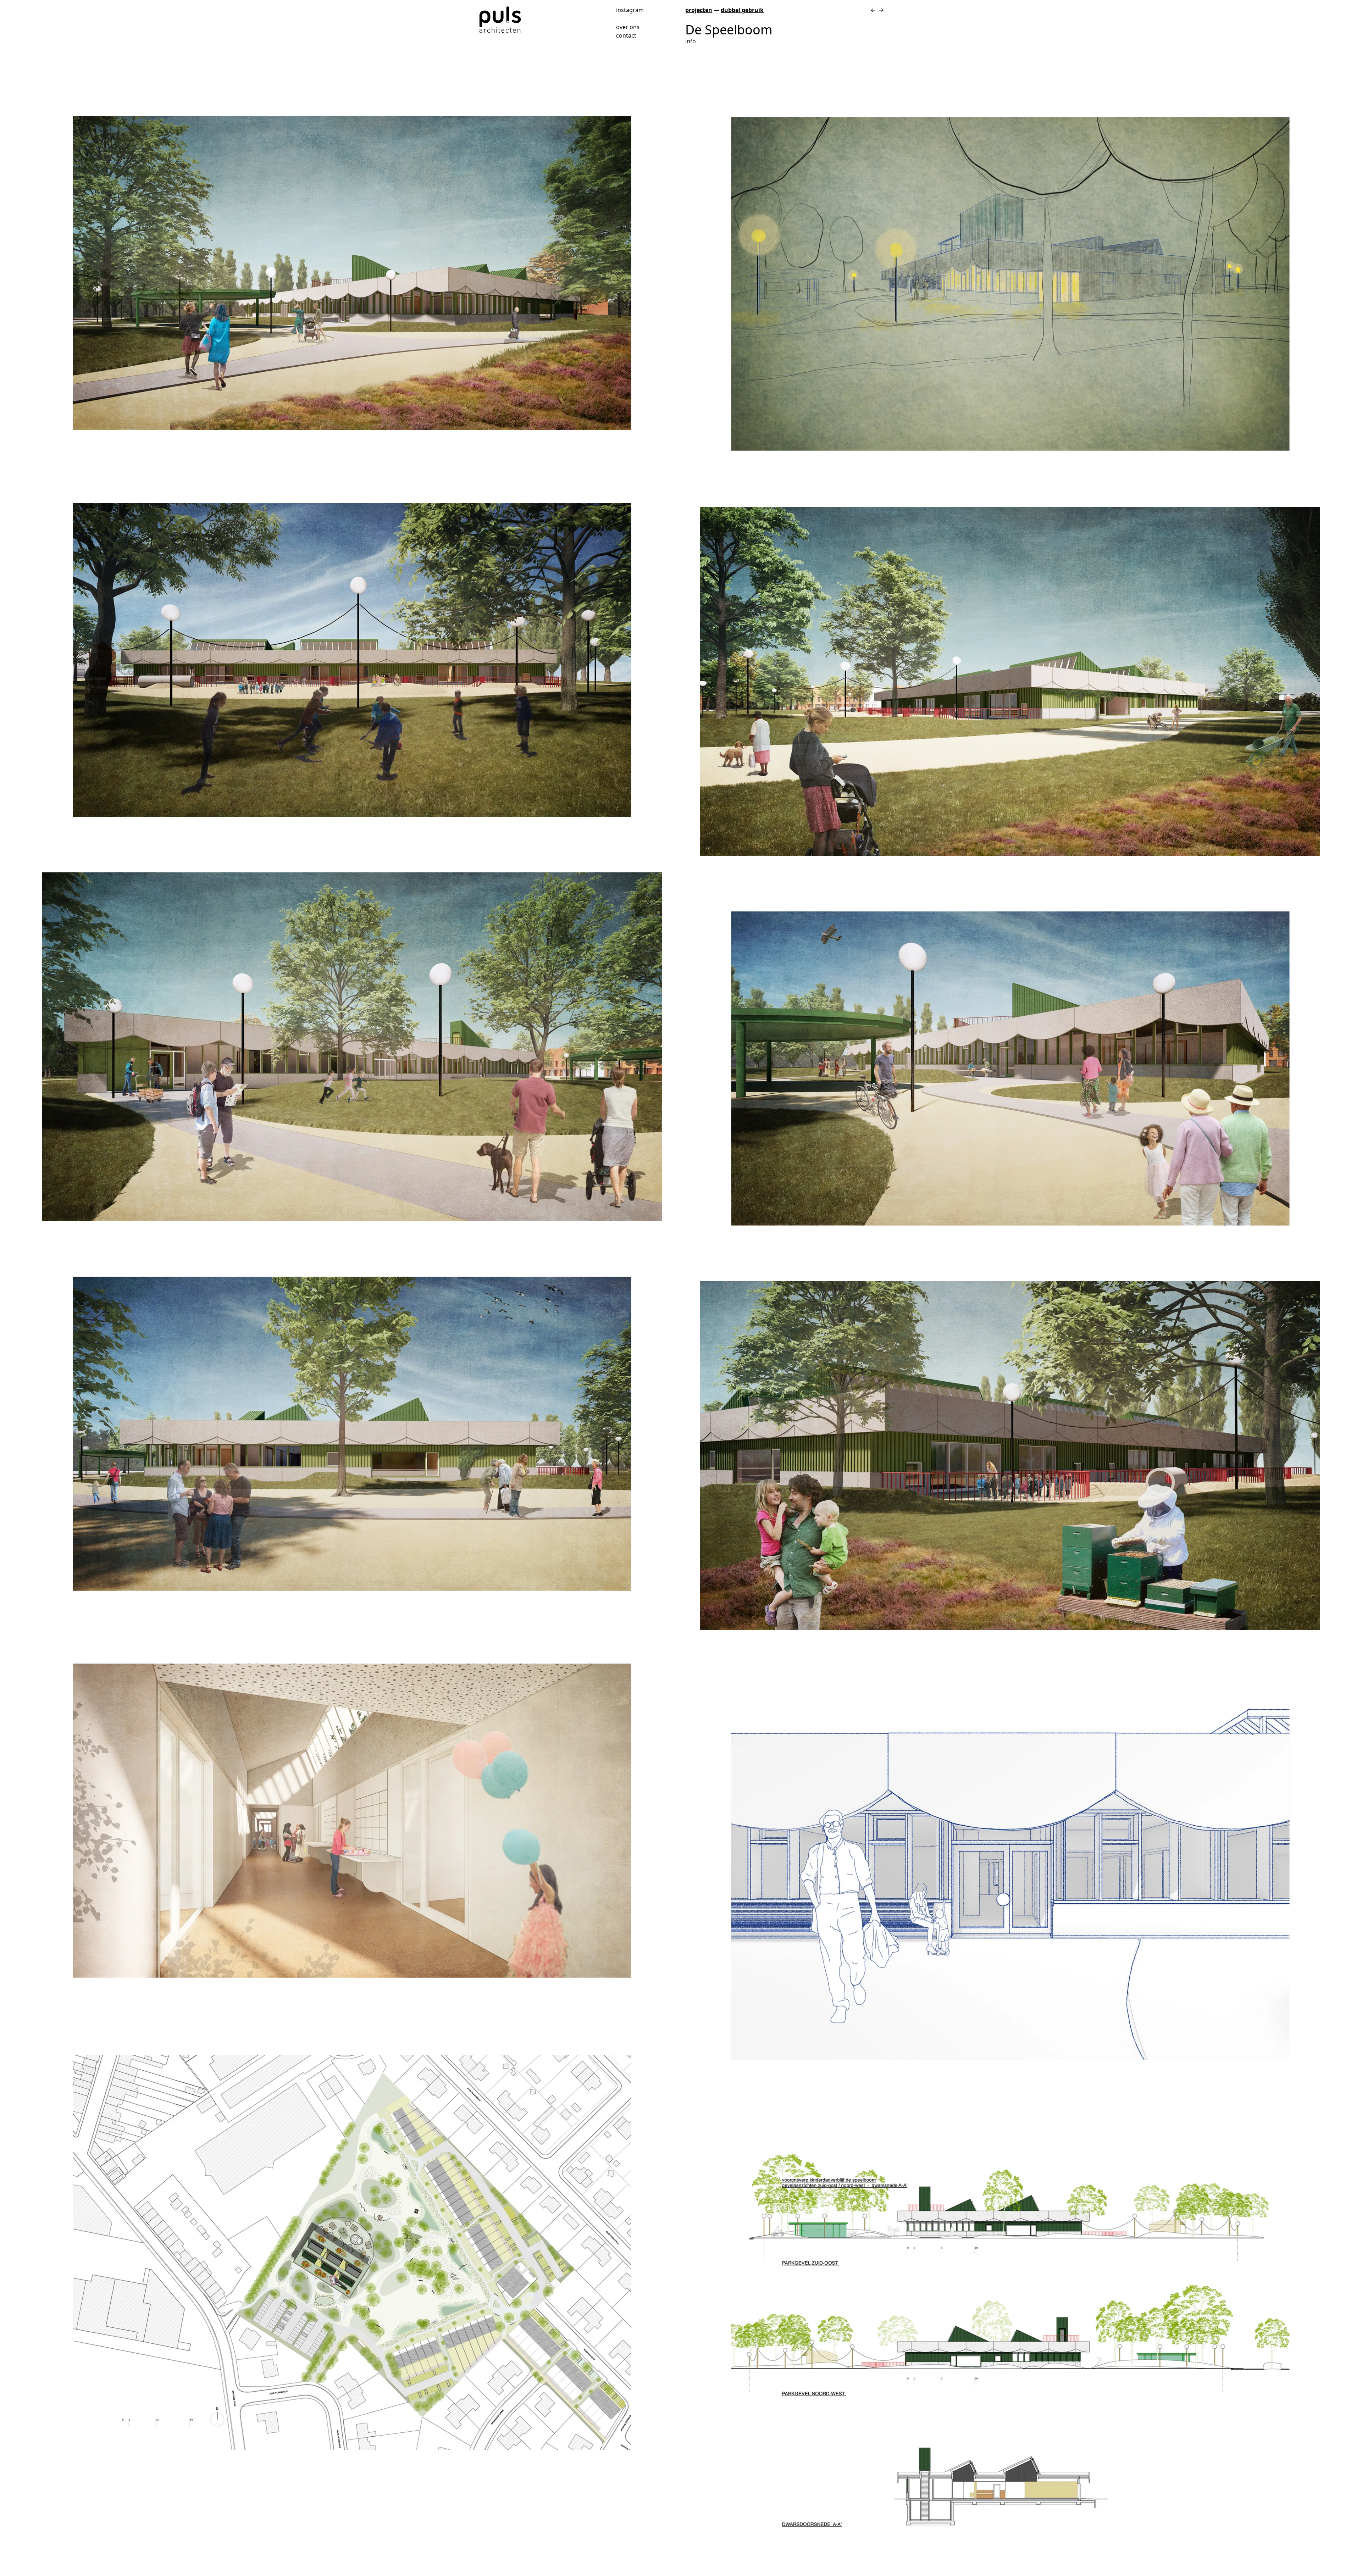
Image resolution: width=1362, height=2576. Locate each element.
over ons (628, 27)
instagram (630, 9)
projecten (699, 10)
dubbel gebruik (742, 10)
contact (626, 35)
